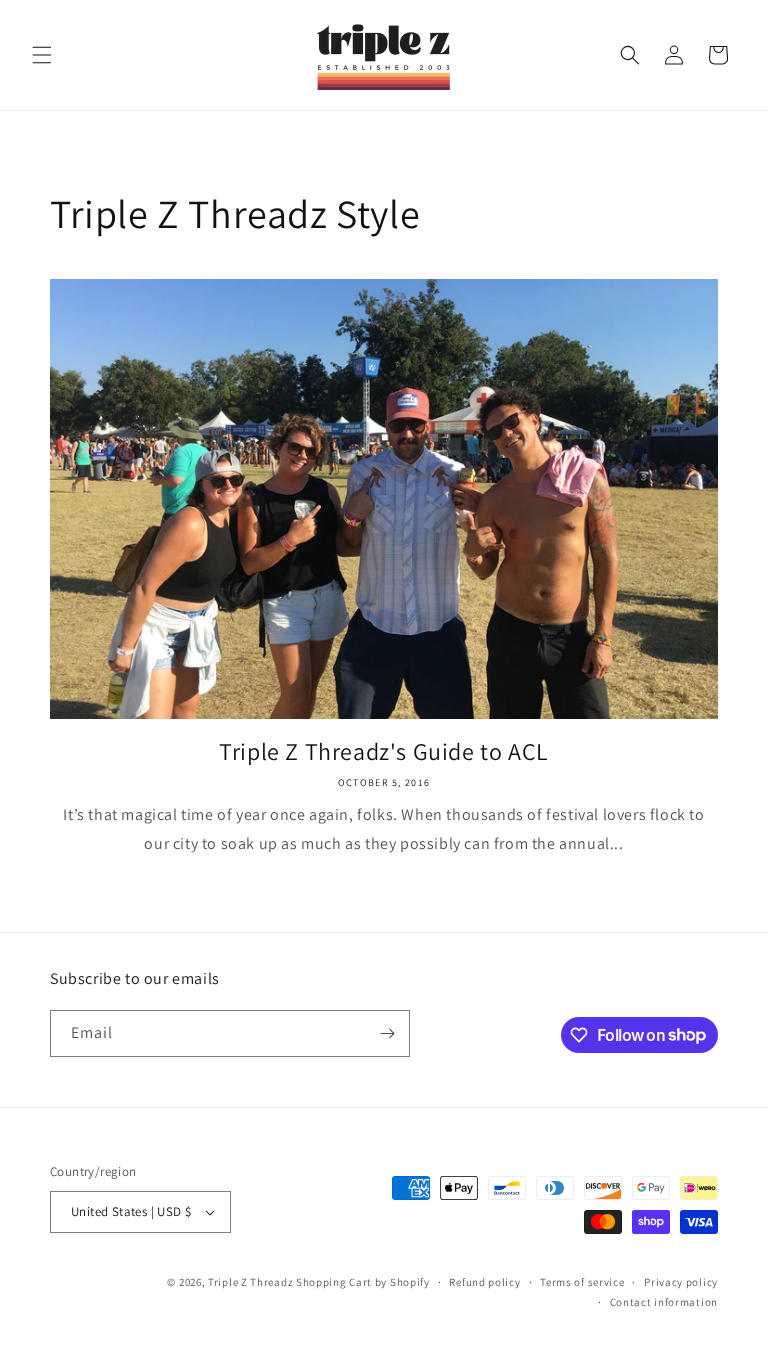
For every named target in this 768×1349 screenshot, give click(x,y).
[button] (42, 55)
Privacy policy (681, 1282)
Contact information (664, 1302)
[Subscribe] (387, 1033)
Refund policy (484, 1282)
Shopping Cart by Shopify (363, 1282)
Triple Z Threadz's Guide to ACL (384, 751)
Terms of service (582, 1282)
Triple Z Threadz (250, 1282)
